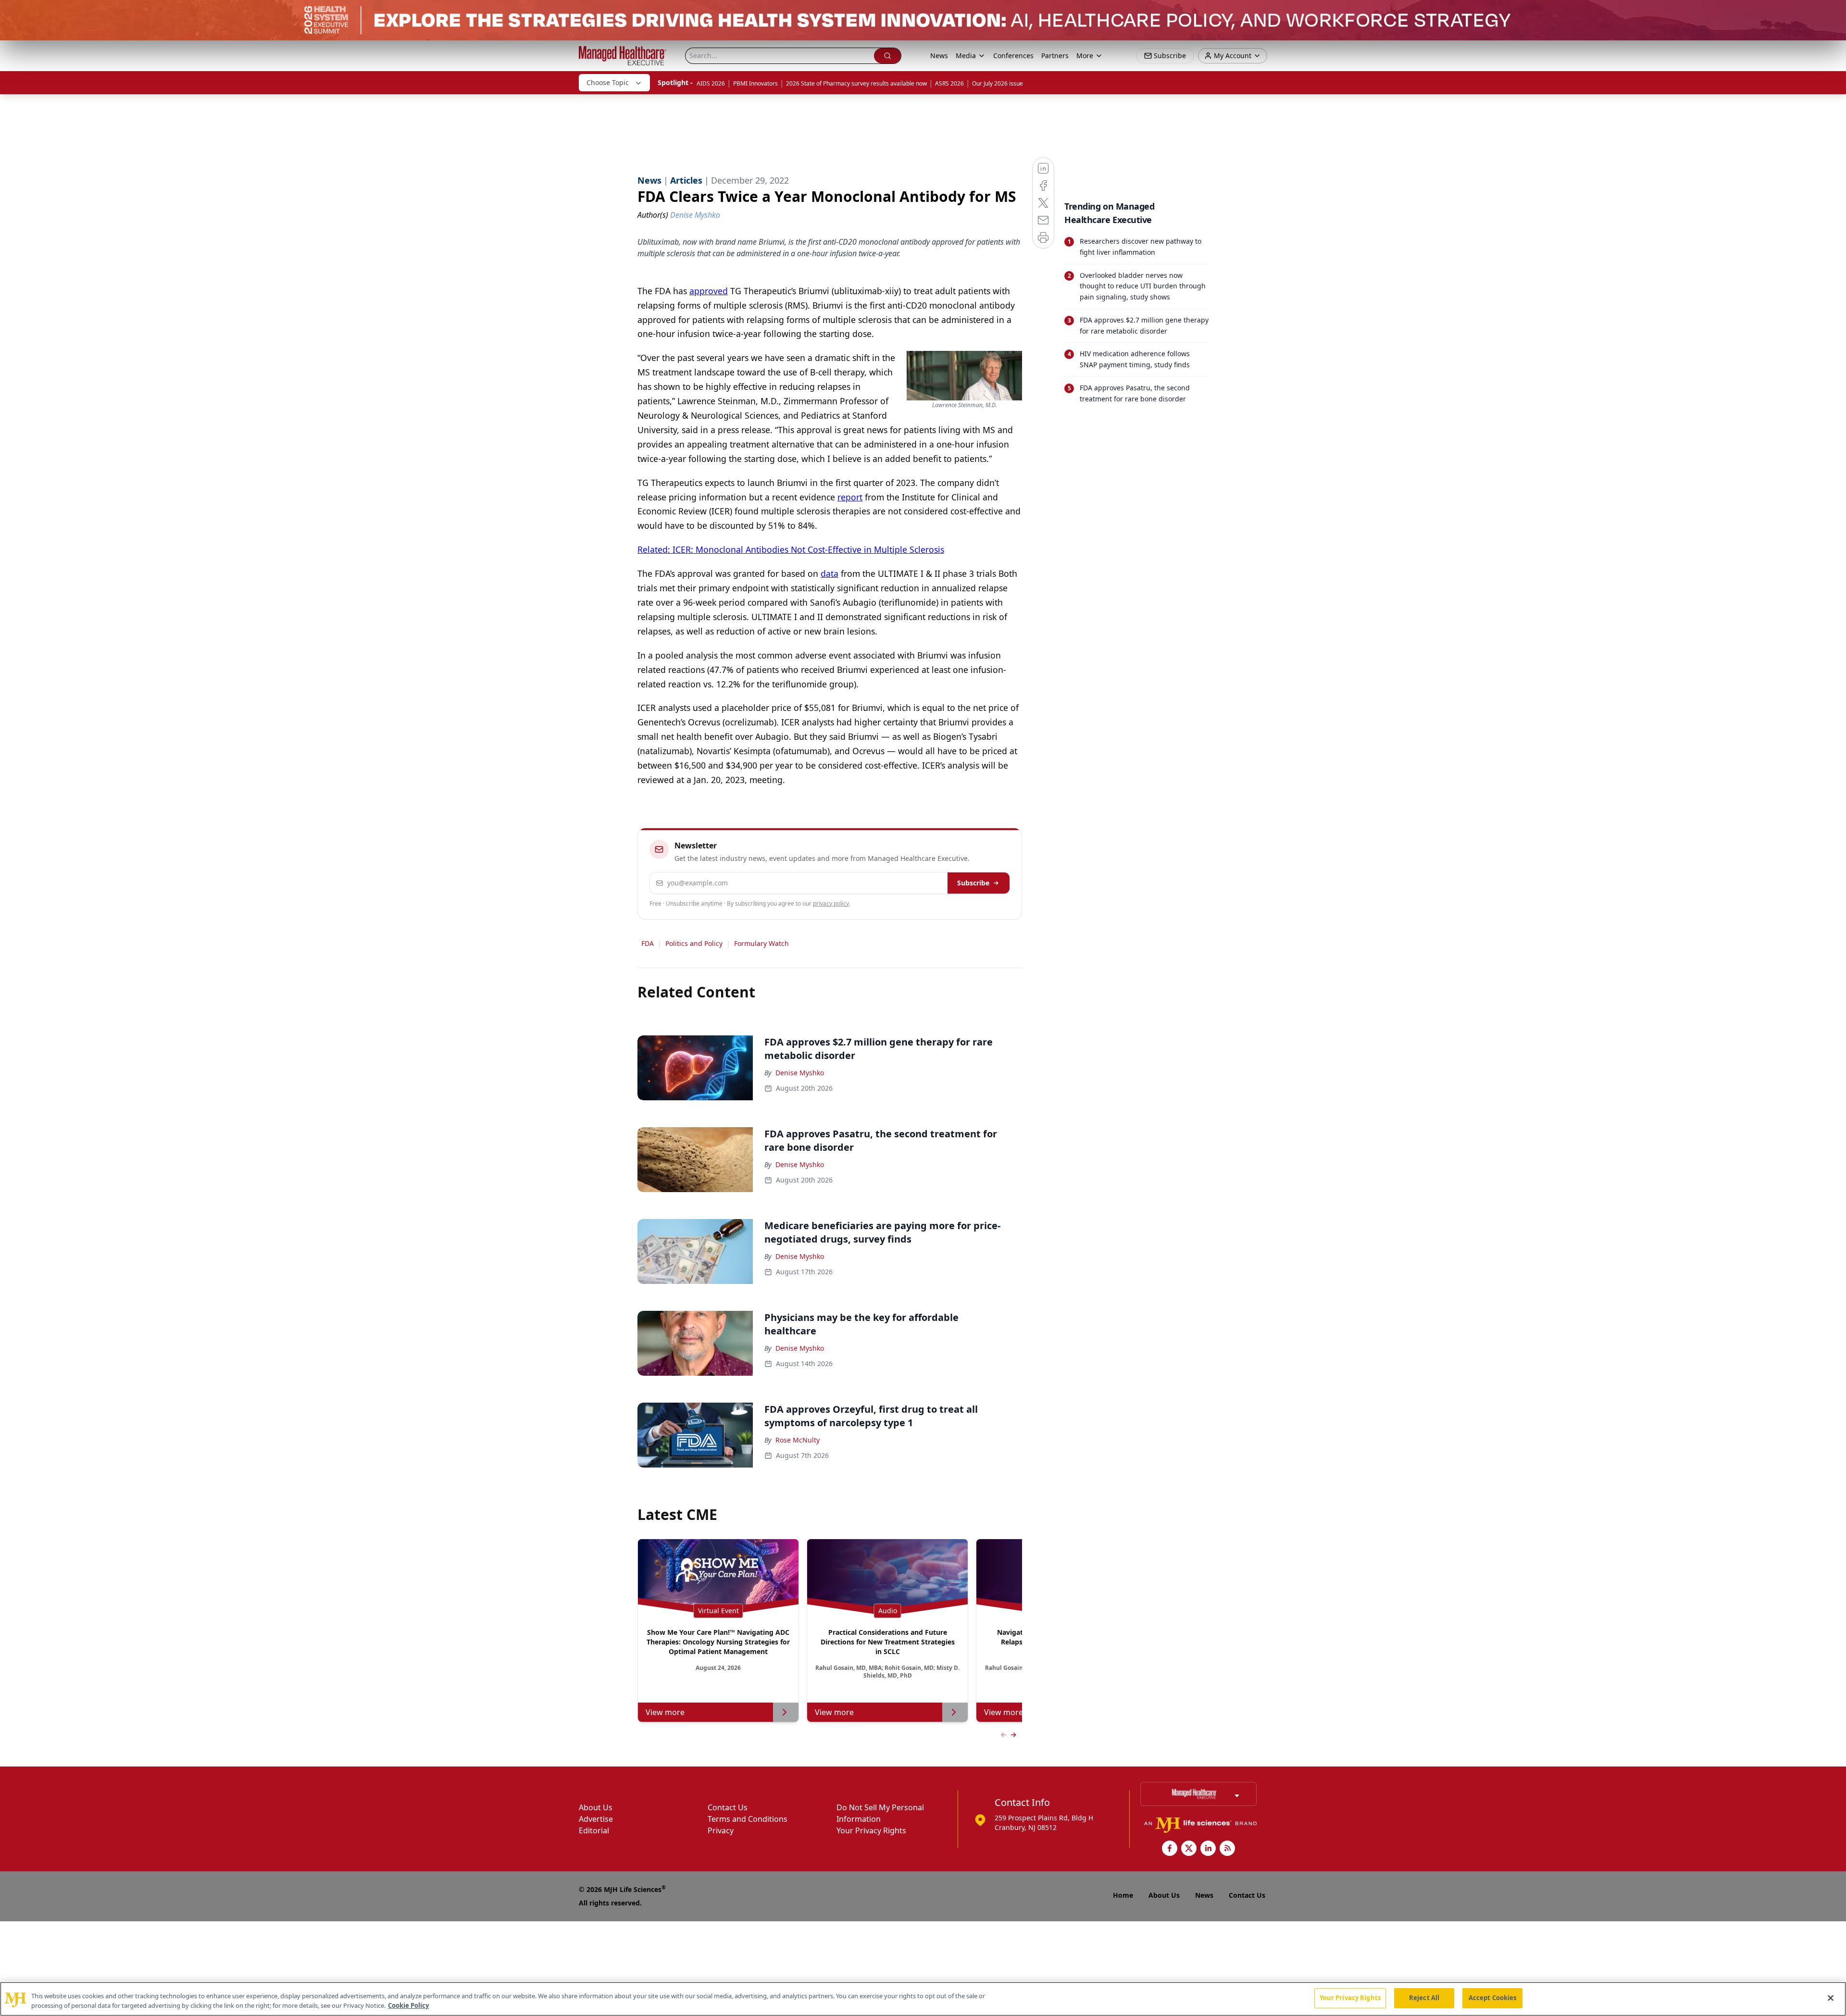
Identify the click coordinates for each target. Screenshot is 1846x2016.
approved (709, 291)
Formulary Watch (761, 943)
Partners (1055, 56)
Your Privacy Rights (871, 1830)
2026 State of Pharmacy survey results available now (856, 83)
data (829, 573)
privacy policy (831, 903)
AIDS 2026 (711, 83)
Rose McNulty (798, 1440)
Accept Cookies (1493, 1998)
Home (1123, 1895)
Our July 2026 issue (998, 83)
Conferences (1013, 56)
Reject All (1424, 1998)
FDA (648, 943)
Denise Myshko (800, 1073)
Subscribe (973, 883)
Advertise (596, 1819)
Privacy (721, 1830)
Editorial (594, 1830)
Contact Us (728, 1807)
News (939, 56)
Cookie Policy (408, 2005)
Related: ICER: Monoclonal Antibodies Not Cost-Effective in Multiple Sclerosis (791, 549)
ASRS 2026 (949, 83)
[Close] (1831, 1998)
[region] (923, 1999)
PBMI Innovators (755, 83)
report (850, 497)
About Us (596, 1807)
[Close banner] (1834, 12)
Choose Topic (608, 82)
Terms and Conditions (748, 1819)
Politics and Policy (694, 943)
